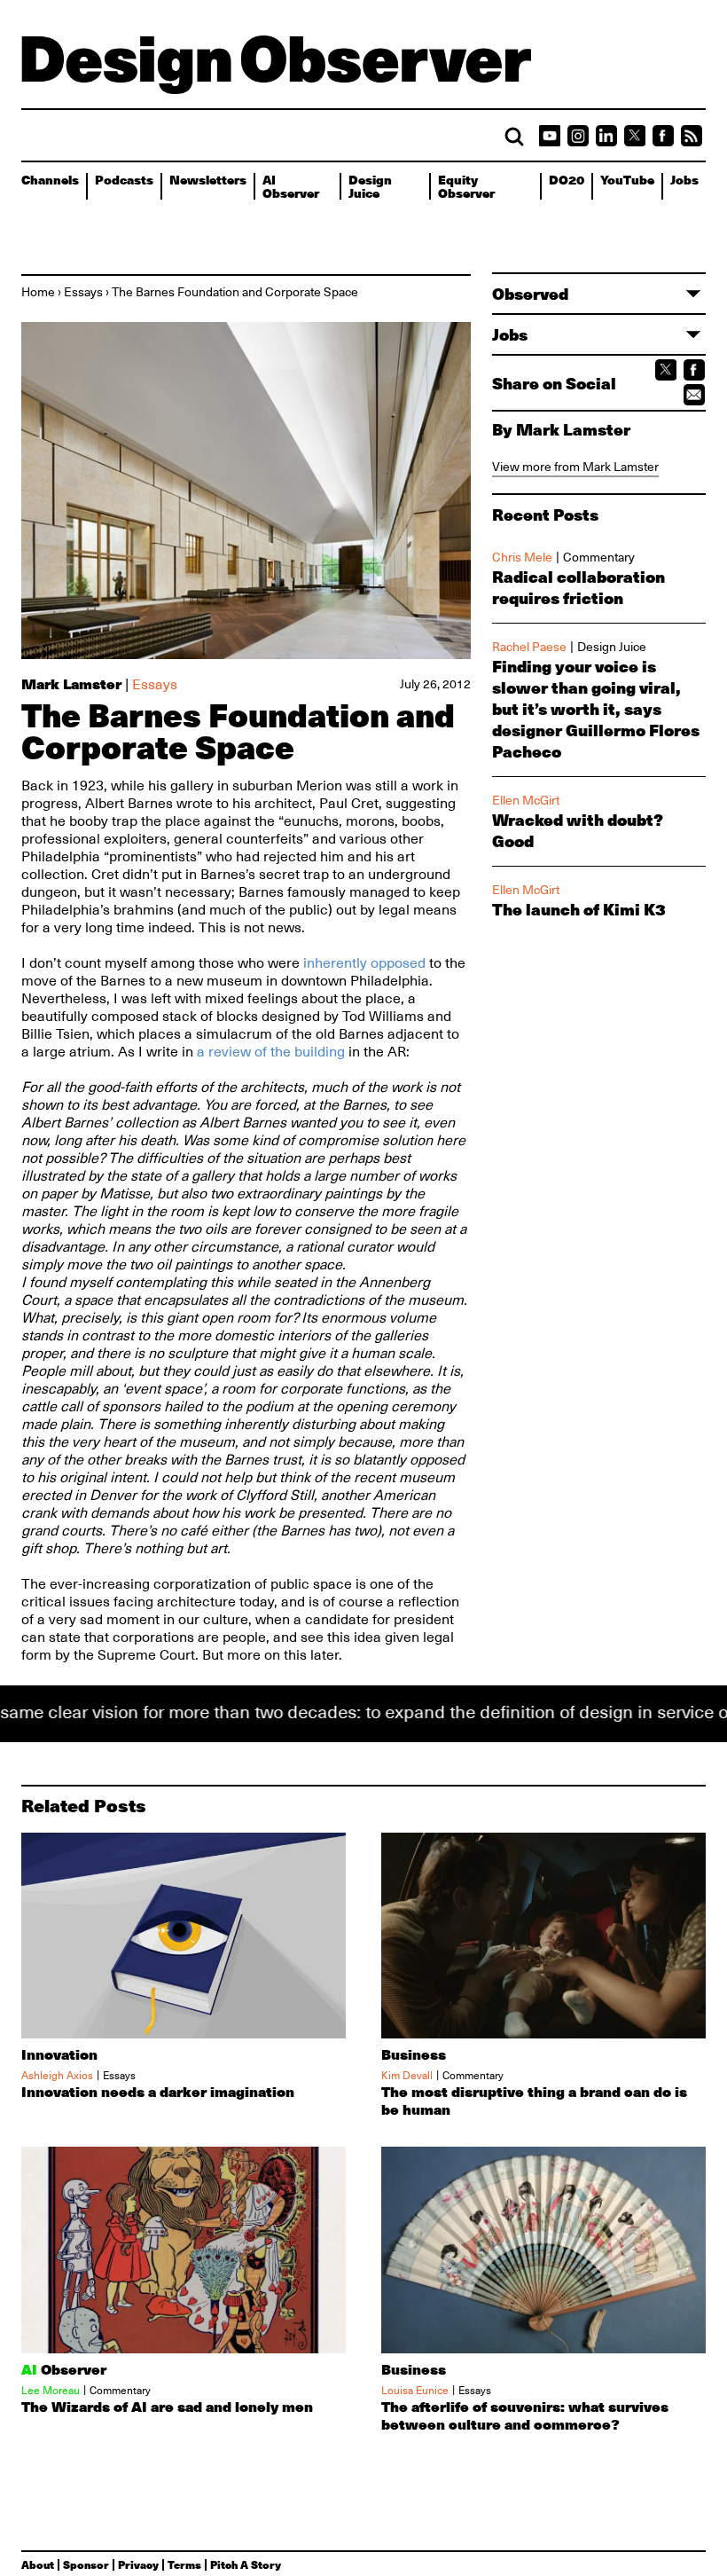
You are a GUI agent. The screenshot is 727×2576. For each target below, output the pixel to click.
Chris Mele (522, 557)
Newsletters (208, 179)
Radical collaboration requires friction (578, 587)
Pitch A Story (246, 2564)
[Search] (514, 137)
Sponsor (86, 2564)
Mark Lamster (71, 683)
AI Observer (291, 186)
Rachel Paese (529, 647)
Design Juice (370, 186)
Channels (50, 179)
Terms (184, 2564)
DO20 (567, 179)
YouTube (627, 179)
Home (38, 292)
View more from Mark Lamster (575, 467)
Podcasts (124, 179)
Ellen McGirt (526, 800)
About (38, 2564)
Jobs (684, 179)
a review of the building (271, 1052)
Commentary (599, 557)
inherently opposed (364, 963)
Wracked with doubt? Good (577, 830)
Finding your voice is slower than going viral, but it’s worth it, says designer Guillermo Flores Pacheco (596, 709)
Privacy (138, 2564)
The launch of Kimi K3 (579, 909)
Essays (83, 292)
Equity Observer (466, 186)
